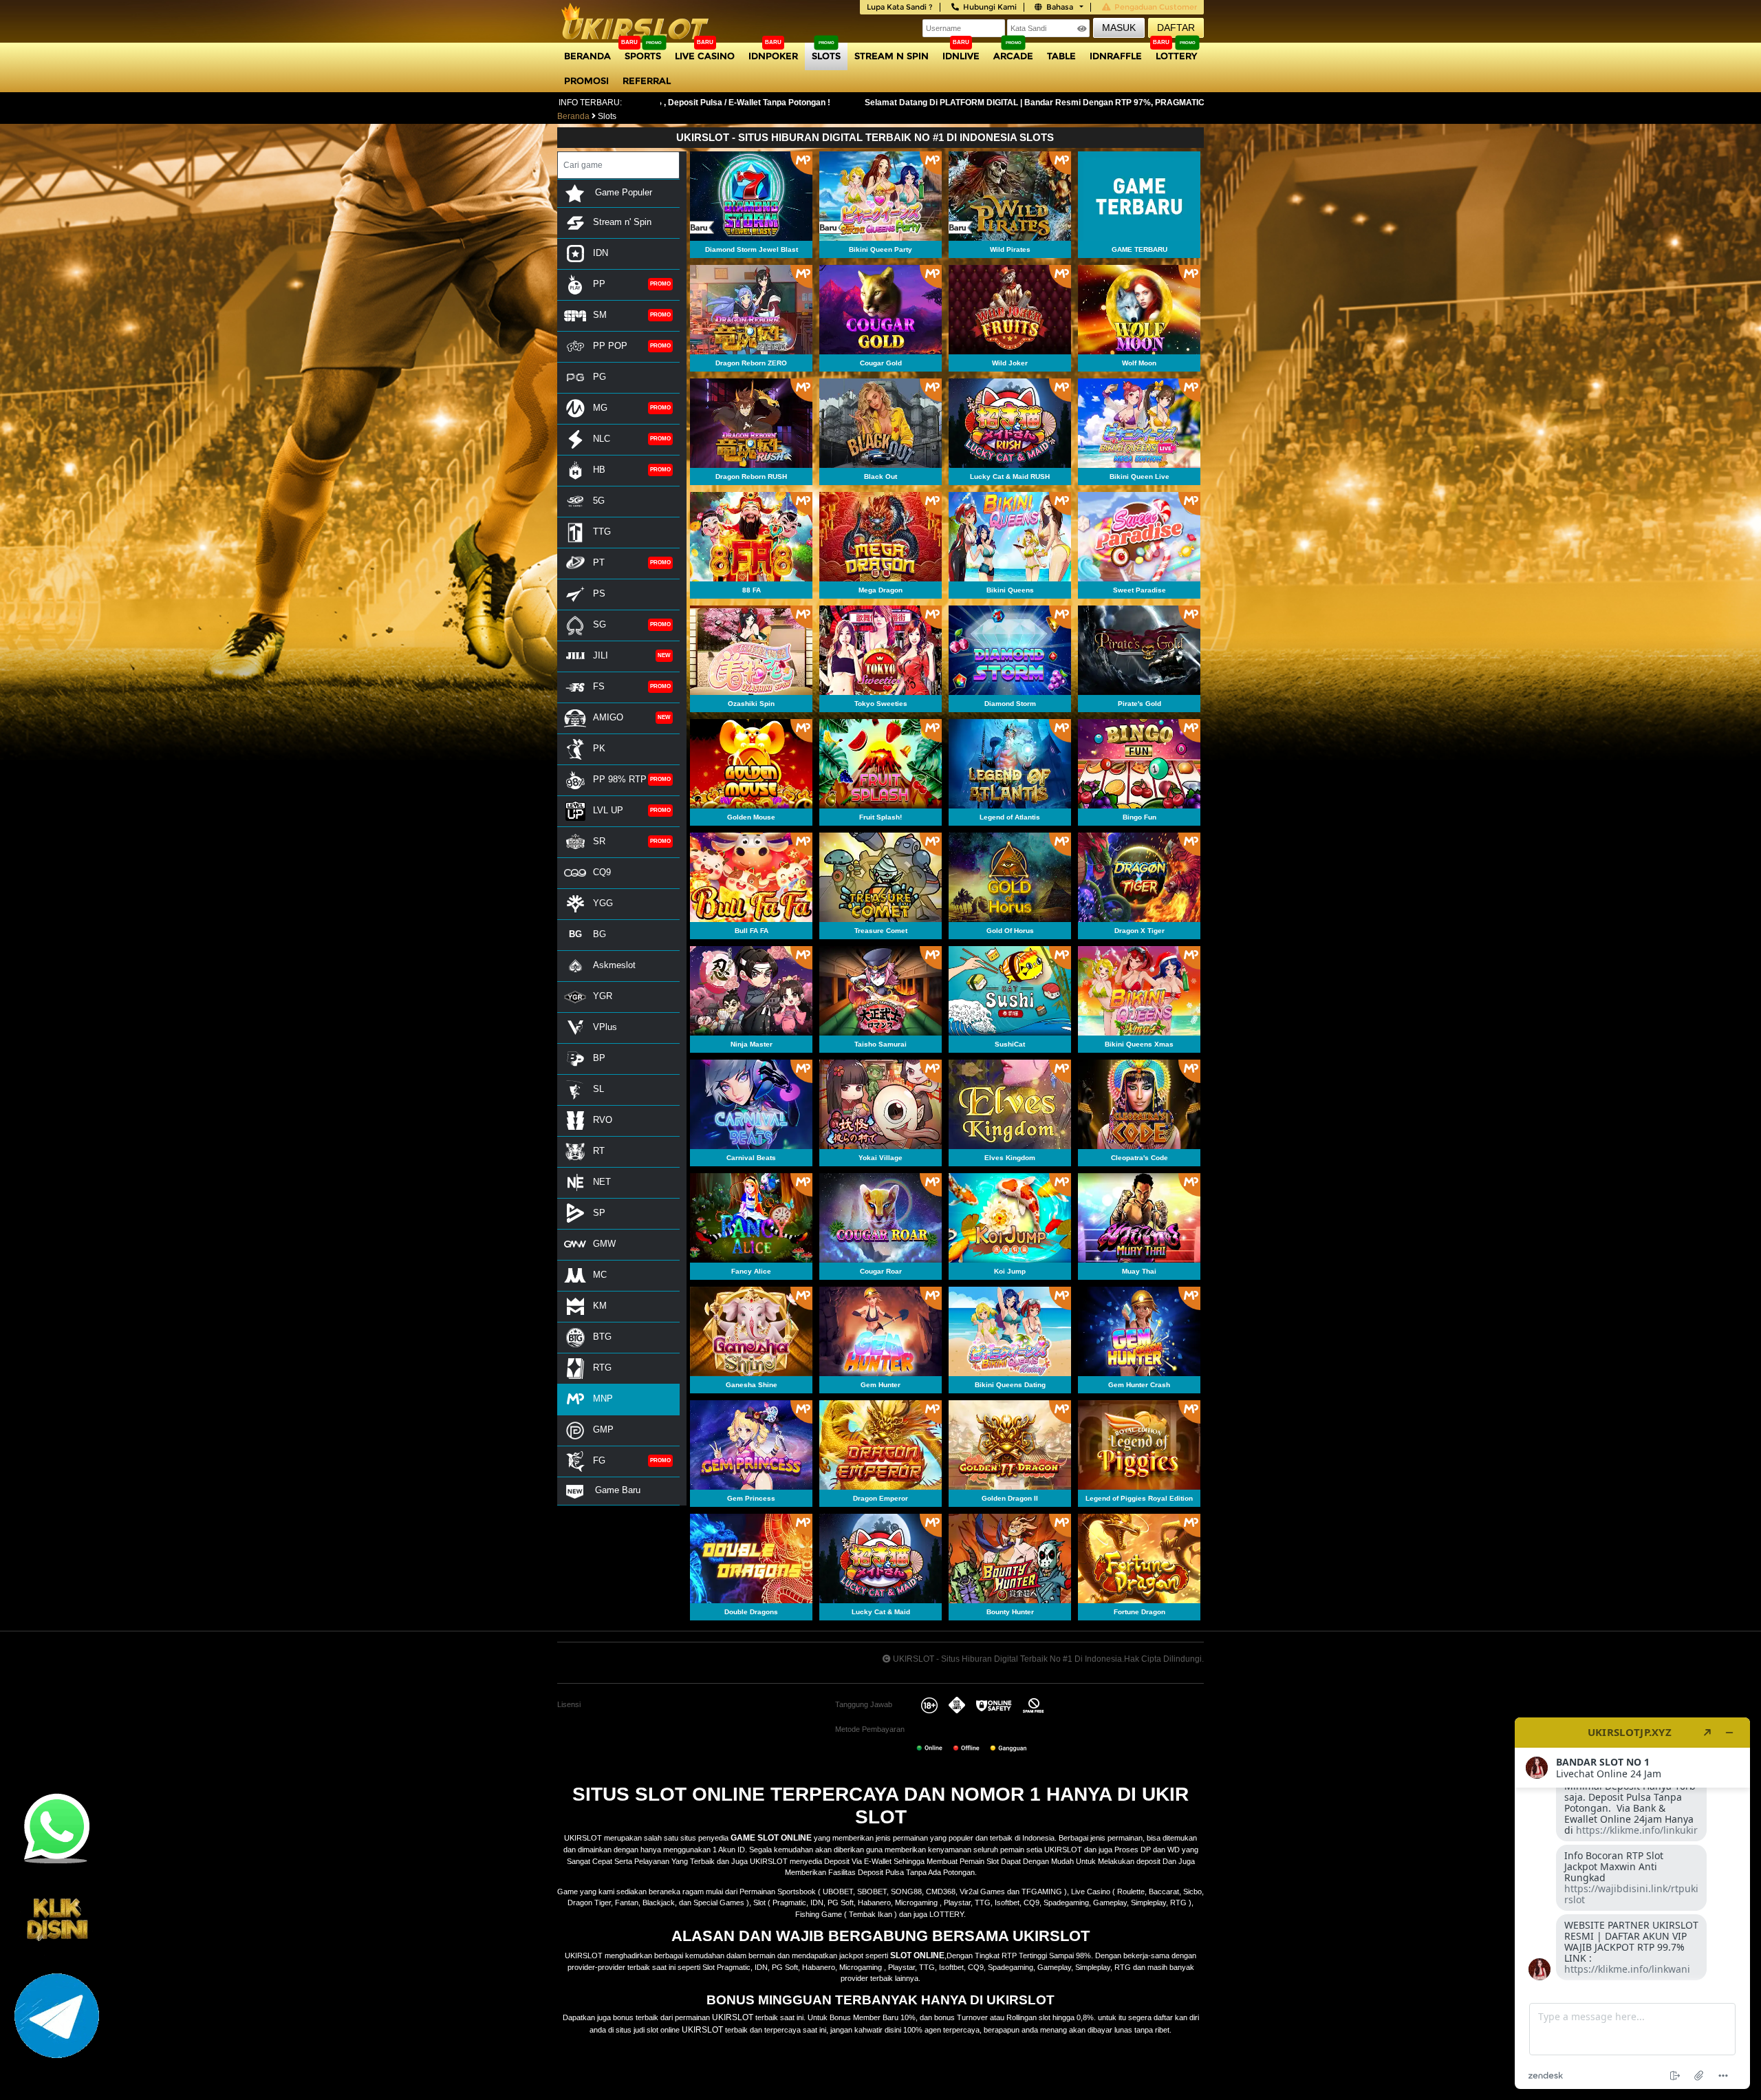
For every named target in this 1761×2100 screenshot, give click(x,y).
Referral (647, 81)
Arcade (1013, 56)
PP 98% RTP (620, 779)
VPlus (605, 1027)
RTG (602, 1368)
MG (600, 408)
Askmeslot (614, 965)
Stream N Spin (892, 56)
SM (600, 315)
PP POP (610, 346)
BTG (602, 1337)
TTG (602, 532)
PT (599, 562)
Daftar (1176, 28)
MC (600, 1275)
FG (599, 1460)
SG (599, 624)
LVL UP (608, 810)
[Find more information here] (1632, 1903)
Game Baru (616, 1490)
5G (599, 501)
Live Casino (705, 56)
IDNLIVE (961, 56)
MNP (603, 1399)
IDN (601, 253)
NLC (602, 439)
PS (599, 593)
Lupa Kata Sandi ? (900, 7)
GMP (603, 1429)
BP (599, 1058)
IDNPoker (773, 56)
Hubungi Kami (990, 7)
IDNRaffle (1116, 56)
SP (599, 1213)
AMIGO (608, 717)
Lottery (1176, 56)
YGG (603, 903)
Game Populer (622, 192)
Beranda (587, 56)
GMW (604, 1244)
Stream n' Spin (622, 222)
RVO (603, 1120)
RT (599, 1151)
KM (600, 1306)
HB (599, 470)
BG (599, 934)
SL (598, 1089)
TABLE (1061, 56)
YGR (603, 996)
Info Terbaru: (590, 103)
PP (599, 284)
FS (599, 686)
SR (599, 841)
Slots (826, 56)
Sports (643, 56)
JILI (601, 655)
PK (599, 748)
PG (599, 377)
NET (602, 1182)
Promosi (586, 81)
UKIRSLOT (733, 2017)
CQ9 (602, 872)
